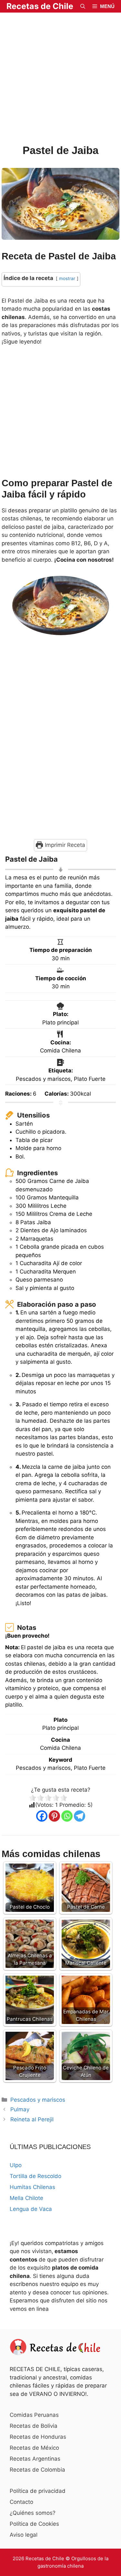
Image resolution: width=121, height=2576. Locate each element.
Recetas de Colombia (37, 2470)
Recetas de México (34, 2448)
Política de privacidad (38, 2491)
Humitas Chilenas (32, 2187)
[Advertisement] (60, 79)
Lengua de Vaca (31, 2209)
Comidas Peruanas (34, 2415)
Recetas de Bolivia (34, 2426)
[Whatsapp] (67, 1816)
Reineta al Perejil (32, 2119)
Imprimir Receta (64, 845)
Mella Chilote (26, 2198)
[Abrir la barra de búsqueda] (83, 6)
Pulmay (20, 2109)
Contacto (21, 2502)
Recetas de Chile (40, 6)
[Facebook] (42, 1816)
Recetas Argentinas (35, 2459)
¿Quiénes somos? (33, 2513)
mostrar (67, 278)
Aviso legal (24, 2535)
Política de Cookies (34, 2524)
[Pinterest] (54, 1816)
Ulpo (16, 2165)
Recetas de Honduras (38, 2437)
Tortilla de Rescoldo (35, 2176)
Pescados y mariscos (38, 2100)
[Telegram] (80, 1816)
